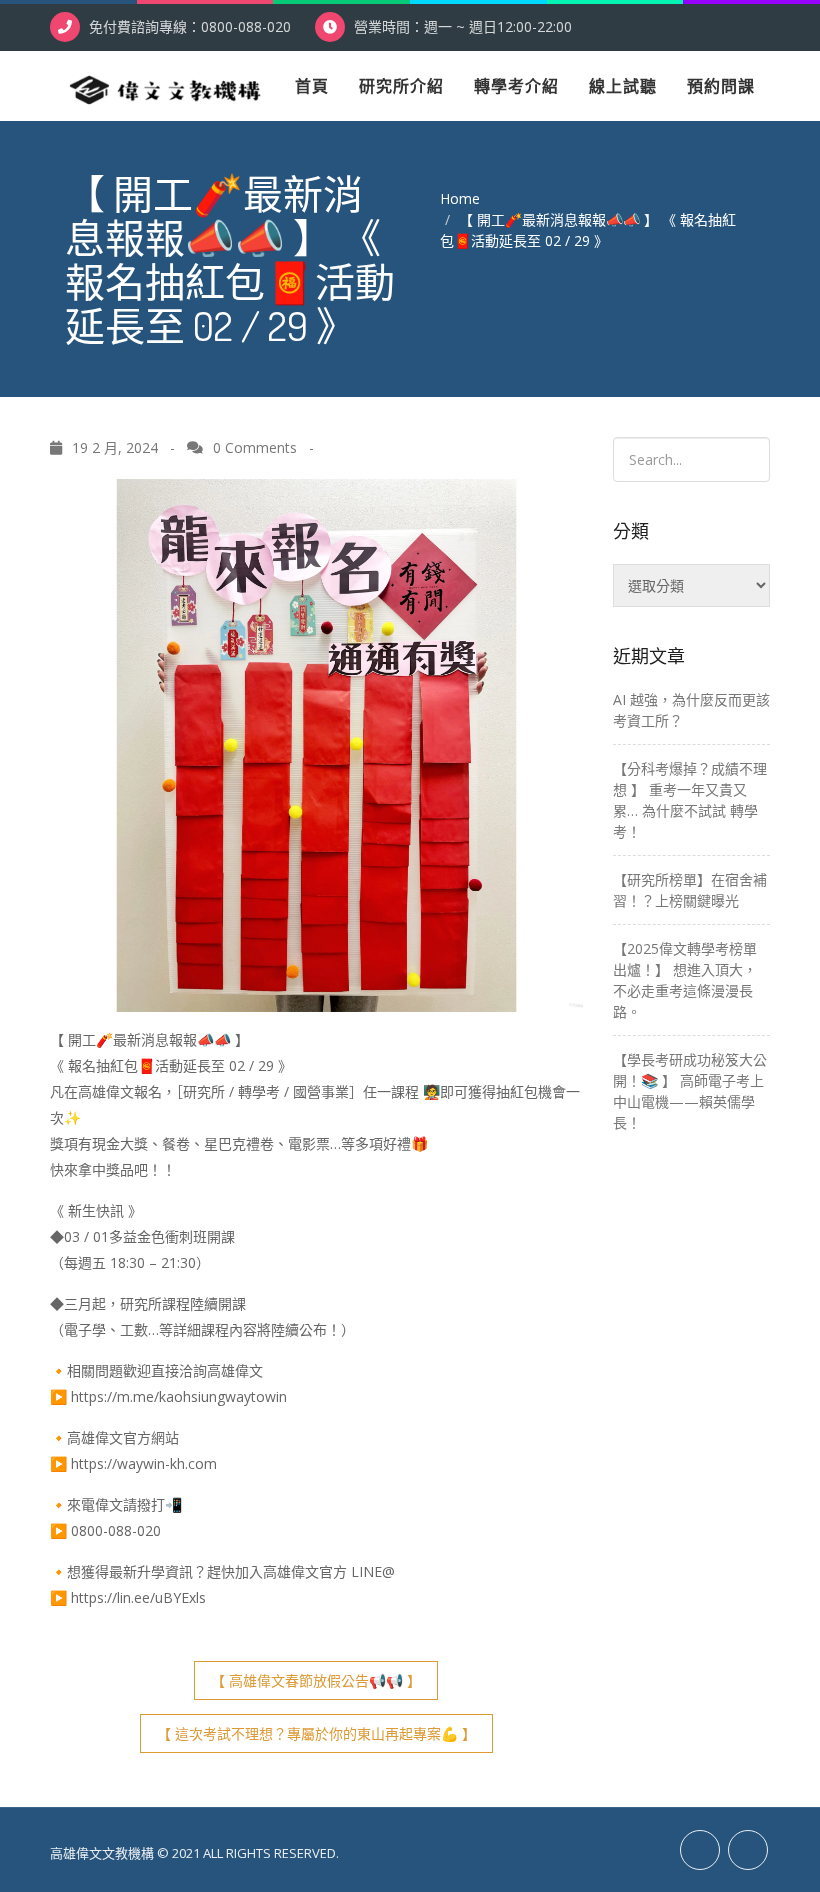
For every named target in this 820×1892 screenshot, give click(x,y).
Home (460, 198)
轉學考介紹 (516, 86)
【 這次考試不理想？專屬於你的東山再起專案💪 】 (316, 1733)
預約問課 (721, 86)
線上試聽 (623, 86)
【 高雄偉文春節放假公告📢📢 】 (316, 1680)
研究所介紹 (401, 86)
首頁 (312, 86)
